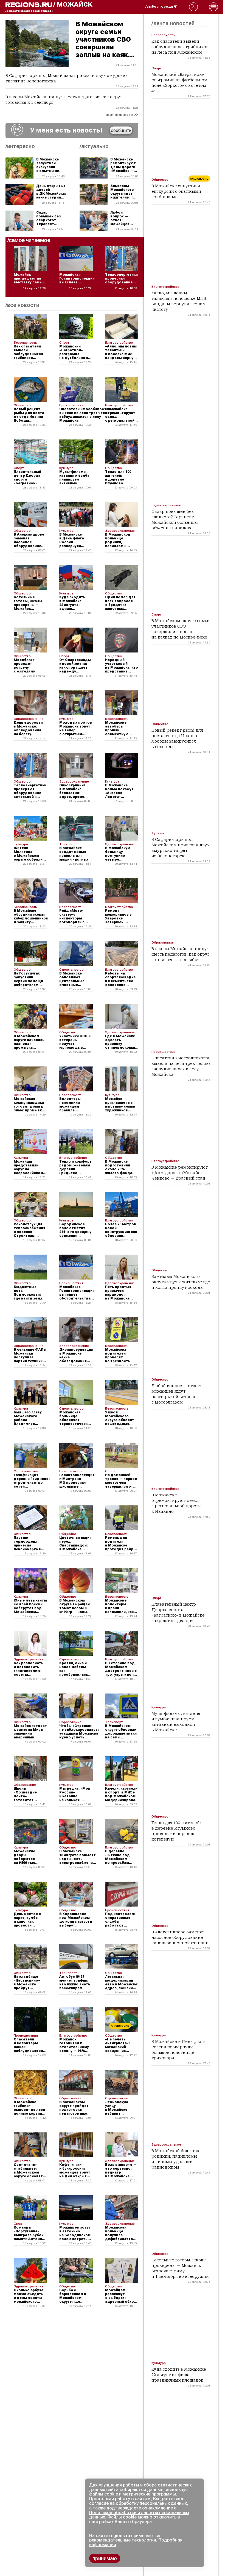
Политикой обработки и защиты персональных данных (139, 2515)
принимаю (105, 2558)
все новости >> (122, 115)
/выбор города (159, 7)
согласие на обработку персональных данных (138, 2503)
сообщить (121, 130)
